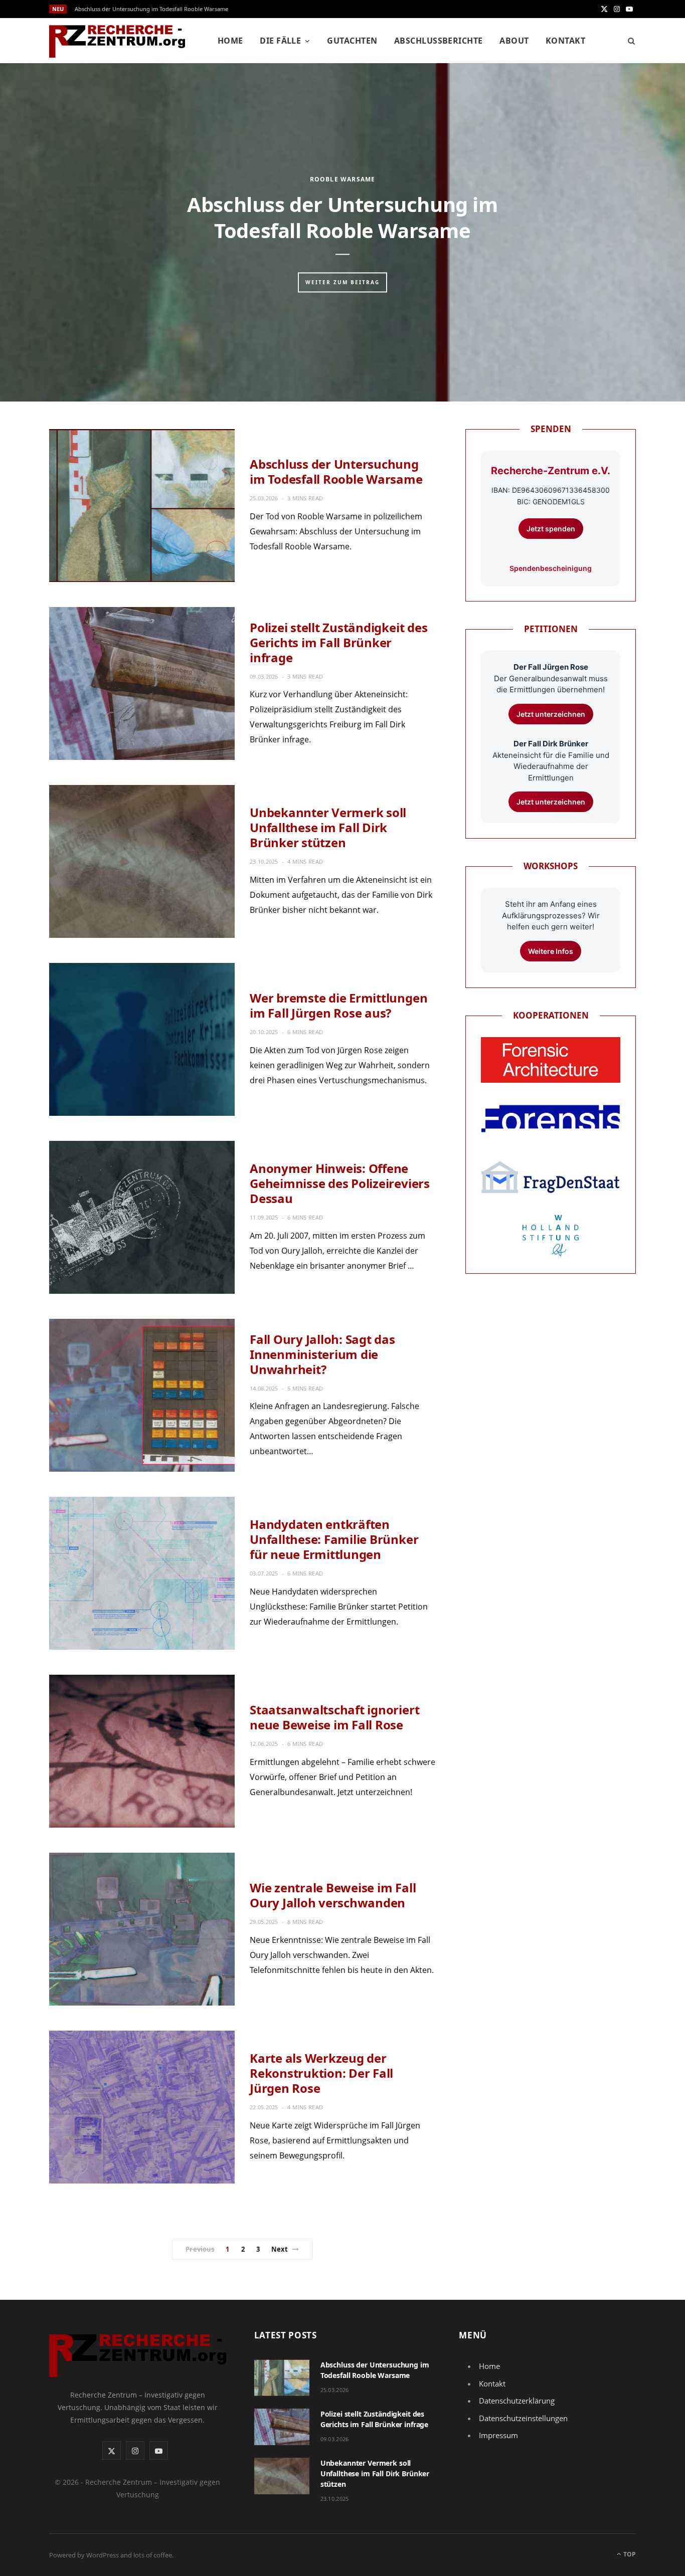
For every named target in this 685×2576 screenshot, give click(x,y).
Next (280, 2249)
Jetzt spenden (551, 529)
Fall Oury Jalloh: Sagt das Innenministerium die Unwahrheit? (322, 1354)
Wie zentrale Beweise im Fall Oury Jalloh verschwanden (333, 1895)
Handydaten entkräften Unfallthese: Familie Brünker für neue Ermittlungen (334, 1539)
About (514, 41)
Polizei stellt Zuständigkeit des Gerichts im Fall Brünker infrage (338, 642)
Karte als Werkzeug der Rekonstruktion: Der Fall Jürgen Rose (321, 2073)
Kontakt (565, 41)
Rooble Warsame (343, 179)
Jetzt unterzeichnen (551, 714)
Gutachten (352, 41)
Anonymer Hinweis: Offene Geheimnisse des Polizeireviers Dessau (340, 1183)
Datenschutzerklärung (517, 2401)
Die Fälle (280, 41)
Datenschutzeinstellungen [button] (523, 2418)
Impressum (498, 2435)
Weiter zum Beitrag (342, 282)
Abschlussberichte (439, 41)
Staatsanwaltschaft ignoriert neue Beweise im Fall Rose (334, 1717)
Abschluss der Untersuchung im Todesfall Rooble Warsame (151, 9)
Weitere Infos (551, 951)
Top (629, 2554)
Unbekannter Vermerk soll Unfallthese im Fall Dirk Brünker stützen (328, 827)
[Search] (628, 41)
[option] (342, 232)
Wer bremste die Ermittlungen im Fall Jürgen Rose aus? (338, 1005)
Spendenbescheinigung (551, 568)
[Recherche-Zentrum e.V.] (117, 41)
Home (230, 41)
